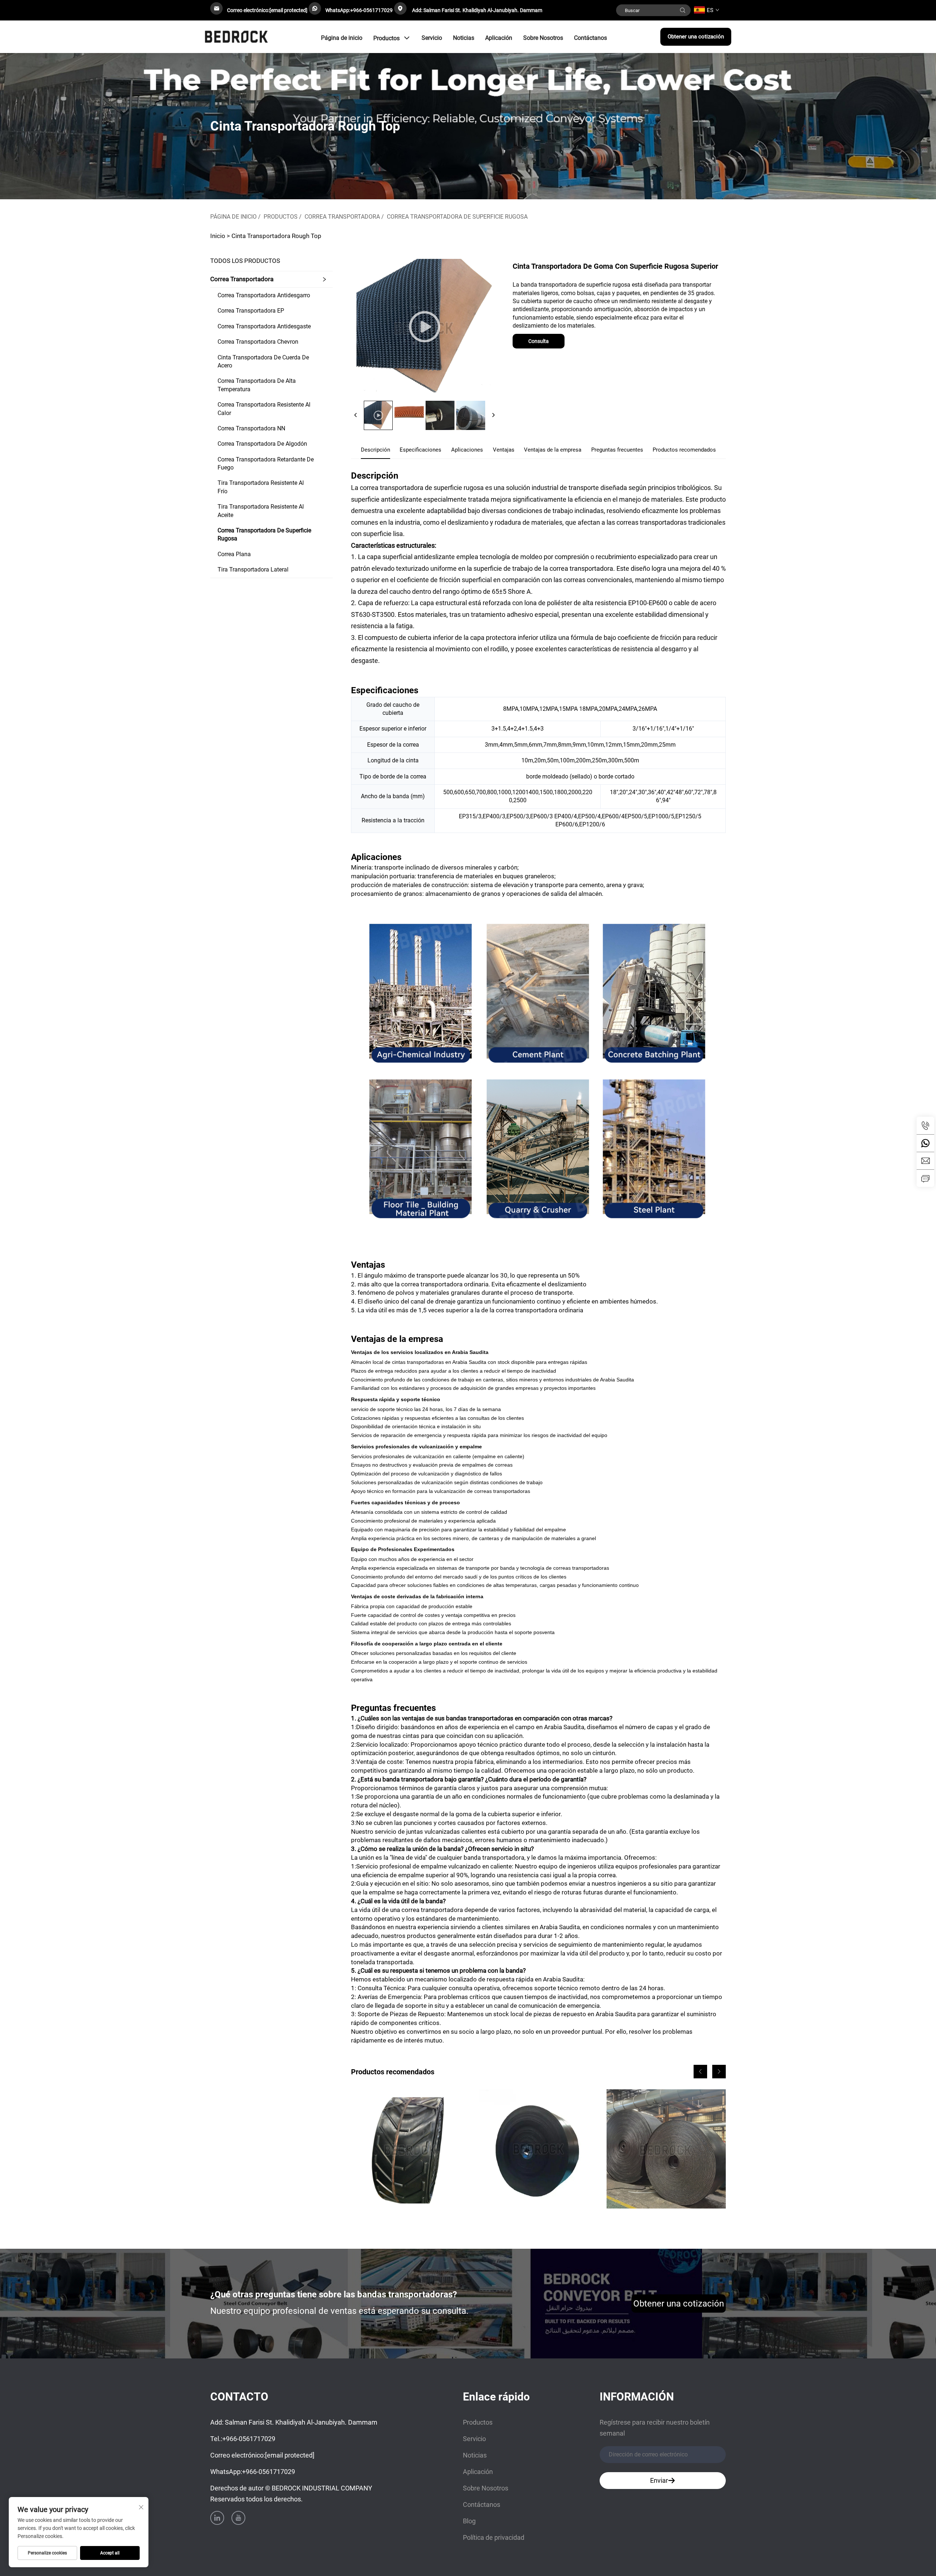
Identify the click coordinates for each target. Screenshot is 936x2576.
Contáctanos (590, 38)
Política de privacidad (494, 2537)
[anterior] (356, 415)
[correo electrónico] (925, 1161)
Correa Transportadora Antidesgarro (264, 295)
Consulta (539, 341)
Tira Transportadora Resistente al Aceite (261, 511)
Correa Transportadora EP (251, 311)
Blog (469, 2521)
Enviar (659, 2480)
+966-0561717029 (371, 10)
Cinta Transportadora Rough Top (276, 236)
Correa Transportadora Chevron (258, 342)
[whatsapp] (925, 1143)
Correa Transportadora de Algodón (262, 444)
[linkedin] (217, 2518)
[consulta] (925, 1178)
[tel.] (925, 1125)
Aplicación (499, 38)
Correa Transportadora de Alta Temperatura (257, 385)
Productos (386, 38)
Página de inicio (342, 38)
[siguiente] (493, 415)
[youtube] (238, 2518)
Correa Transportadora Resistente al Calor (264, 409)
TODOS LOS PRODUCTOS (245, 261)
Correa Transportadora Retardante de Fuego (266, 463)
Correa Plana (234, 554)
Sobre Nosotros (543, 38)
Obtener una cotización (696, 37)
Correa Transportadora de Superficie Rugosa (457, 217)
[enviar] (683, 10)
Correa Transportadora (342, 217)
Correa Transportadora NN (251, 428)
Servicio (432, 38)
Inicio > (220, 236)
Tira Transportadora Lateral (253, 569)
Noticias (464, 38)
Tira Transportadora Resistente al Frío (261, 487)
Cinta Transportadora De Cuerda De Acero (263, 361)
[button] (700, 2072)
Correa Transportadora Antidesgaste (264, 326)
